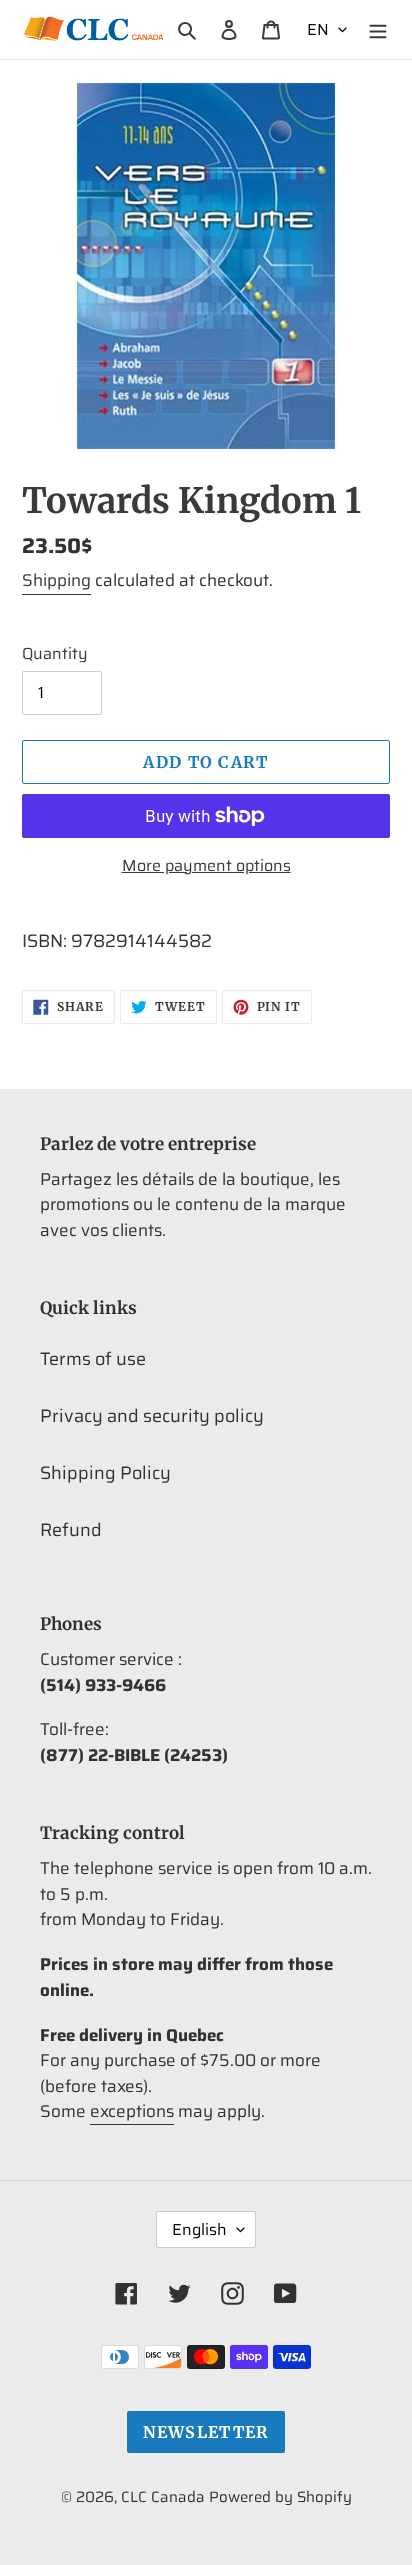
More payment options (206, 866)
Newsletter (206, 2432)
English (199, 2229)
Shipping (56, 580)
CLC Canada (163, 2497)
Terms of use (93, 1359)
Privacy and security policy (152, 1416)
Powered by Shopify (280, 2497)
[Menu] (378, 29)
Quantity (55, 654)
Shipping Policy (105, 1473)
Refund (71, 1530)
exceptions (132, 2111)
